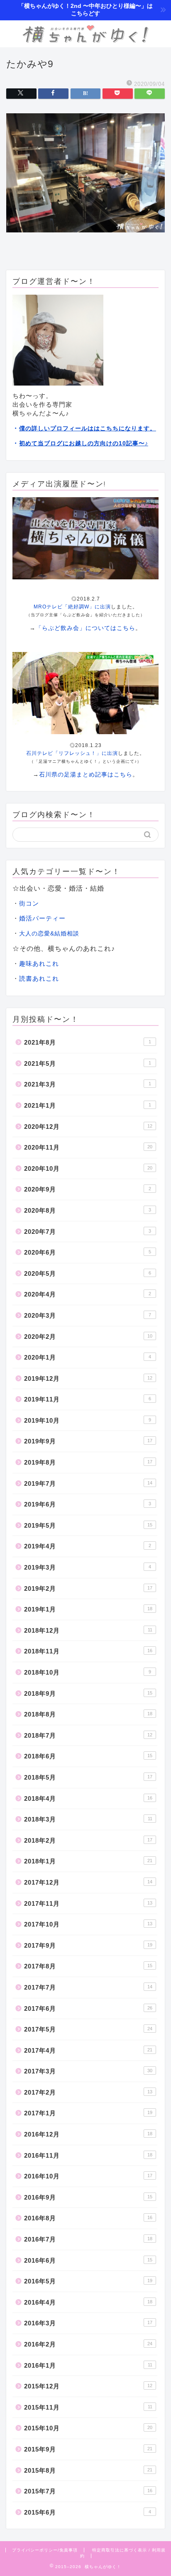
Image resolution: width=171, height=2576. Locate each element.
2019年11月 (88, 1399)
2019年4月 (88, 1546)
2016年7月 (88, 2239)
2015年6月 (88, 2512)
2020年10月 (88, 1168)
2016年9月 (88, 2197)
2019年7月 (88, 1483)
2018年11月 (88, 1651)
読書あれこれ (39, 978)
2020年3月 (88, 1315)
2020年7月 (88, 1232)
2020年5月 (88, 1273)
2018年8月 (88, 1714)
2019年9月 (88, 1441)
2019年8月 (88, 1462)
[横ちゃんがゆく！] (86, 41)
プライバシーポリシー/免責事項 (45, 2550)
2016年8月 (88, 2218)
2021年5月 (88, 1063)
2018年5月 (88, 1777)
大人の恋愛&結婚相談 (49, 933)
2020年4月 (88, 1294)
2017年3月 (88, 2071)
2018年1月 (88, 1861)
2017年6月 (88, 2008)
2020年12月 (88, 1127)
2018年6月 (88, 1756)
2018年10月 (88, 1672)
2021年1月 (88, 1105)
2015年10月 (88, 2428)
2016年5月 (88, 2281)
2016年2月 (88, 2344)
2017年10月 (88, 1924)
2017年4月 (88, 2050)
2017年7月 (88, 1987)
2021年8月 (88, 1042)
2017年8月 (88, 1966)
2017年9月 (88, 1945)
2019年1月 (88, 1609)
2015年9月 (88, 2449)
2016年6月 (88, 2260)
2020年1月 (88, 1357)
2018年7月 (88, 1735)
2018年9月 (88, 1693)
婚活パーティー (42, 918)
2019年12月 (88, 1378)
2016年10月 (88, 2176)
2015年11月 (88, 2407)
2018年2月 (88, 1840)
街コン (29, 903)
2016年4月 (88, 2302)
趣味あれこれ (39, 963)
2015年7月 (88, 2491)
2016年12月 (88, 2134)
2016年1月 (88, 2365)
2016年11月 (88, 2155)
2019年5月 (88, 1525)
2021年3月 (88, 1084)
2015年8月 (88, 2470)
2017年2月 (88, 2092)
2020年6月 (88, 1252)
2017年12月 (88, 1882)
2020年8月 (88, 1210)
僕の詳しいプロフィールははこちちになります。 (88, 428)
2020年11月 (88, 1147)
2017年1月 (88, 2113)
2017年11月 (88, 1903)
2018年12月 (88, 1630)
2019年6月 (88, 1504)
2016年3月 (88, 2323)
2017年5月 (88, 2029)
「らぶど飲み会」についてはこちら (85, 628)
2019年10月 (88, 1420)
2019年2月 (88, 1588)
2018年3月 (88, 1819)
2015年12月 (88, 2386)
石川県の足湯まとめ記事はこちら (86, 774)
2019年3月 (88, 1567)
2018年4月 (88, 1798)
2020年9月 (88, 1189)
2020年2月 (88, 1337)
